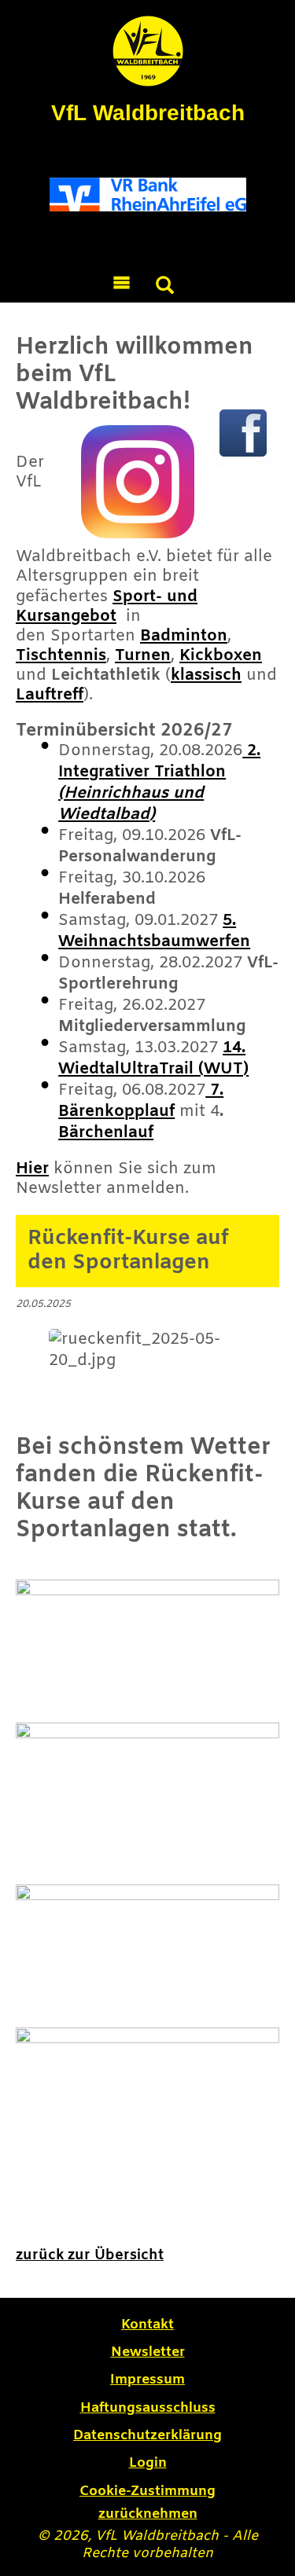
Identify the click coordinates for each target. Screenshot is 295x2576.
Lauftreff (50, 695)
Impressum (147, 2380)
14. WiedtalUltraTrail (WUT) (153, 1059)
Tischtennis (61, 656)
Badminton (184, 636)
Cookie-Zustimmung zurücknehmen (147, 2503)
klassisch (206, 675)
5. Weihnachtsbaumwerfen (154, 931)
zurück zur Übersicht (90, 2255)
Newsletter (148, 2352)
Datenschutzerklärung (147, 2436)
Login (148, 2463)
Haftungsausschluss (148, 2408)
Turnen (143, 656)
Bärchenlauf (106, 1133)
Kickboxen (221, 656)
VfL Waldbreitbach (148, 113)
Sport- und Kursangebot (107, 607)
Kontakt (147, 2325)
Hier (32, 1169)
